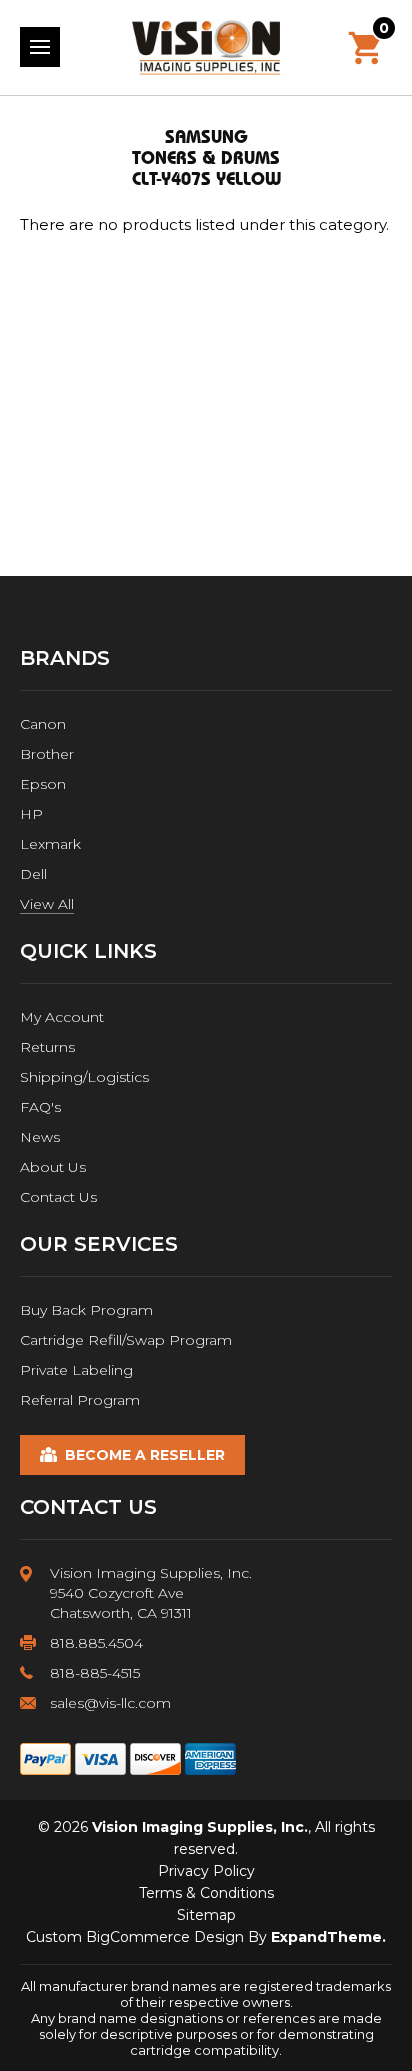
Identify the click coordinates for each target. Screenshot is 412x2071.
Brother (47, 754)
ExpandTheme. (328, 1937)
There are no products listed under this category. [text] (204, 224)
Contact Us (58, 1197)
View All (47, 904)
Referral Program (80, 1400)
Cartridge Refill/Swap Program (126, 1340)
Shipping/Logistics (84, 1077)
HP (31, 814)
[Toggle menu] (40, 47)
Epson (43, 784)
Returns (47, 1047)
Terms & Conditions (206, 1893)
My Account (62, 1017)
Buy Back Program (86, 1310)
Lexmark (50, 844)
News (40, 1137)
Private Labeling (76, 1370)
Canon (43, 724)
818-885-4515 (95, 1673)
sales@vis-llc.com (110, 1703)
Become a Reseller (145, 1455)
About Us (53, 1167)
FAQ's (40, 1107)
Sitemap (206, 1915)
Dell (33, 874)
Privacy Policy (206, 1871)
